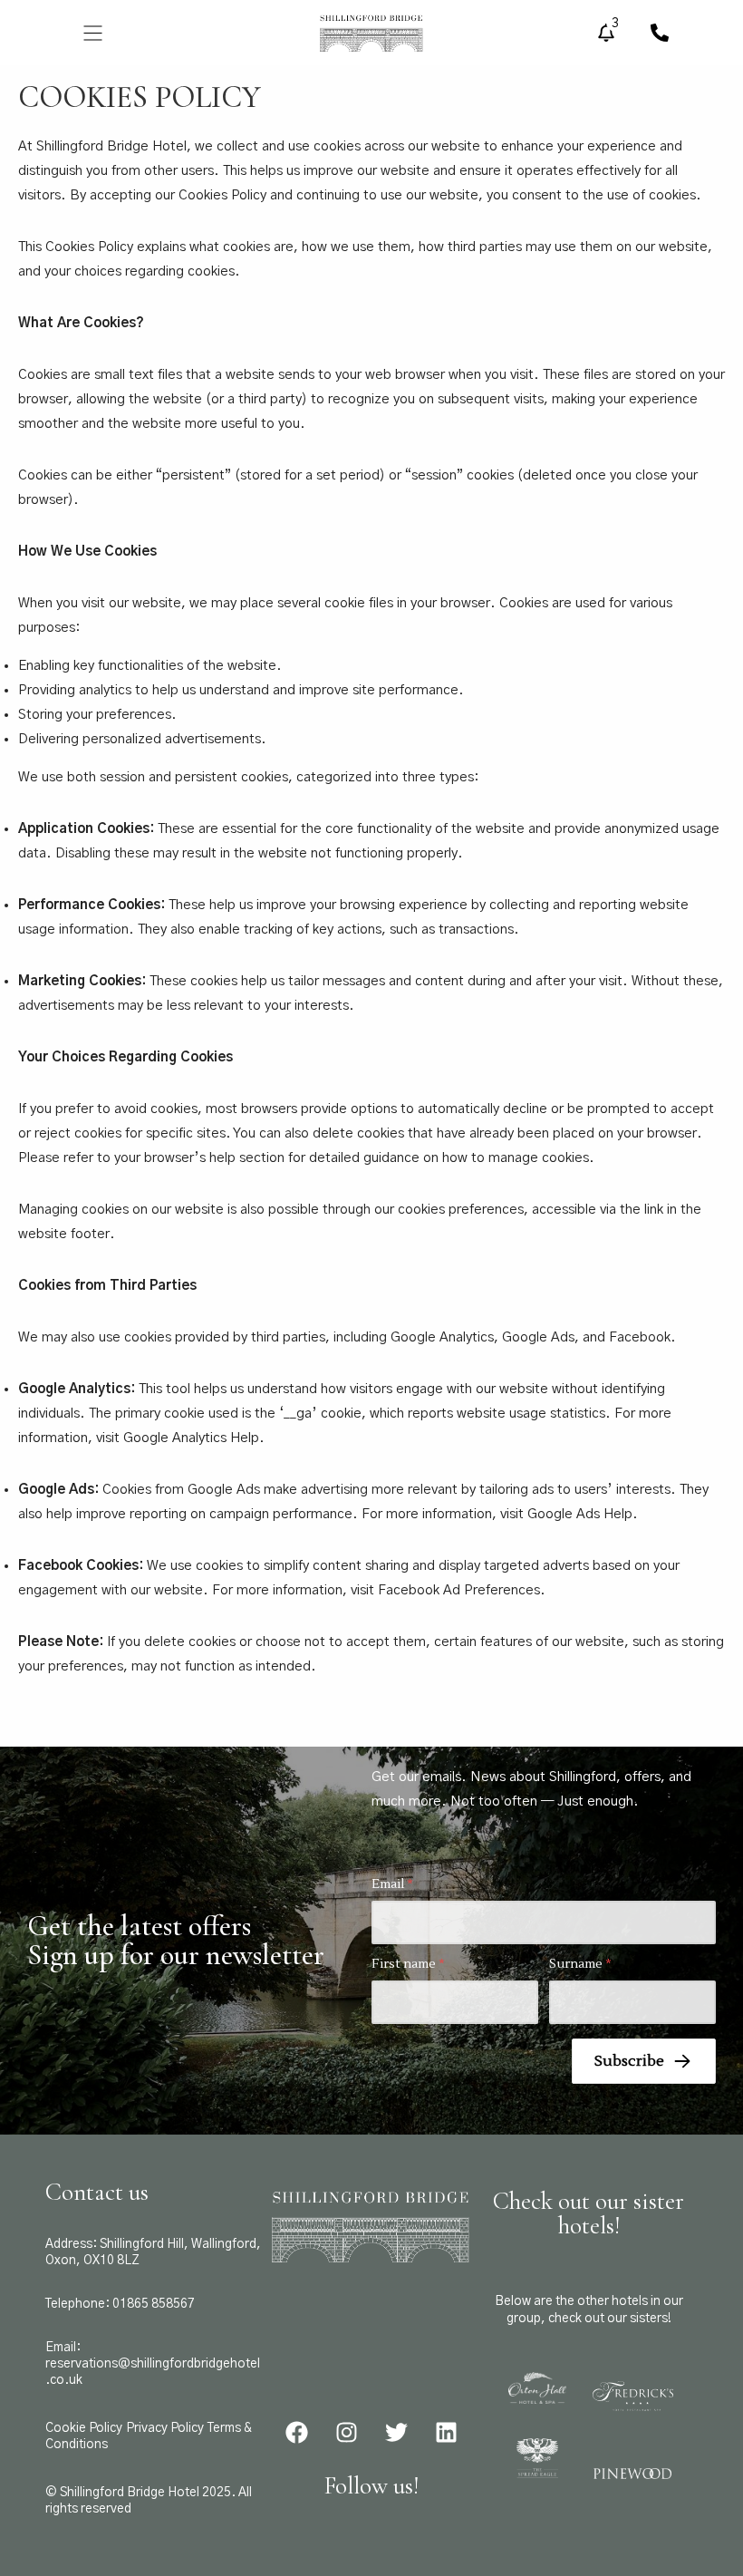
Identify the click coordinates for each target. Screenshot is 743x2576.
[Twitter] (396, 2433)
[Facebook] (296, 2433)
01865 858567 (154, 2304)
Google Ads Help (580, 1514)
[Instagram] (346, 2433)
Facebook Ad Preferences (459, 1590)
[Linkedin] (446, 2433)
